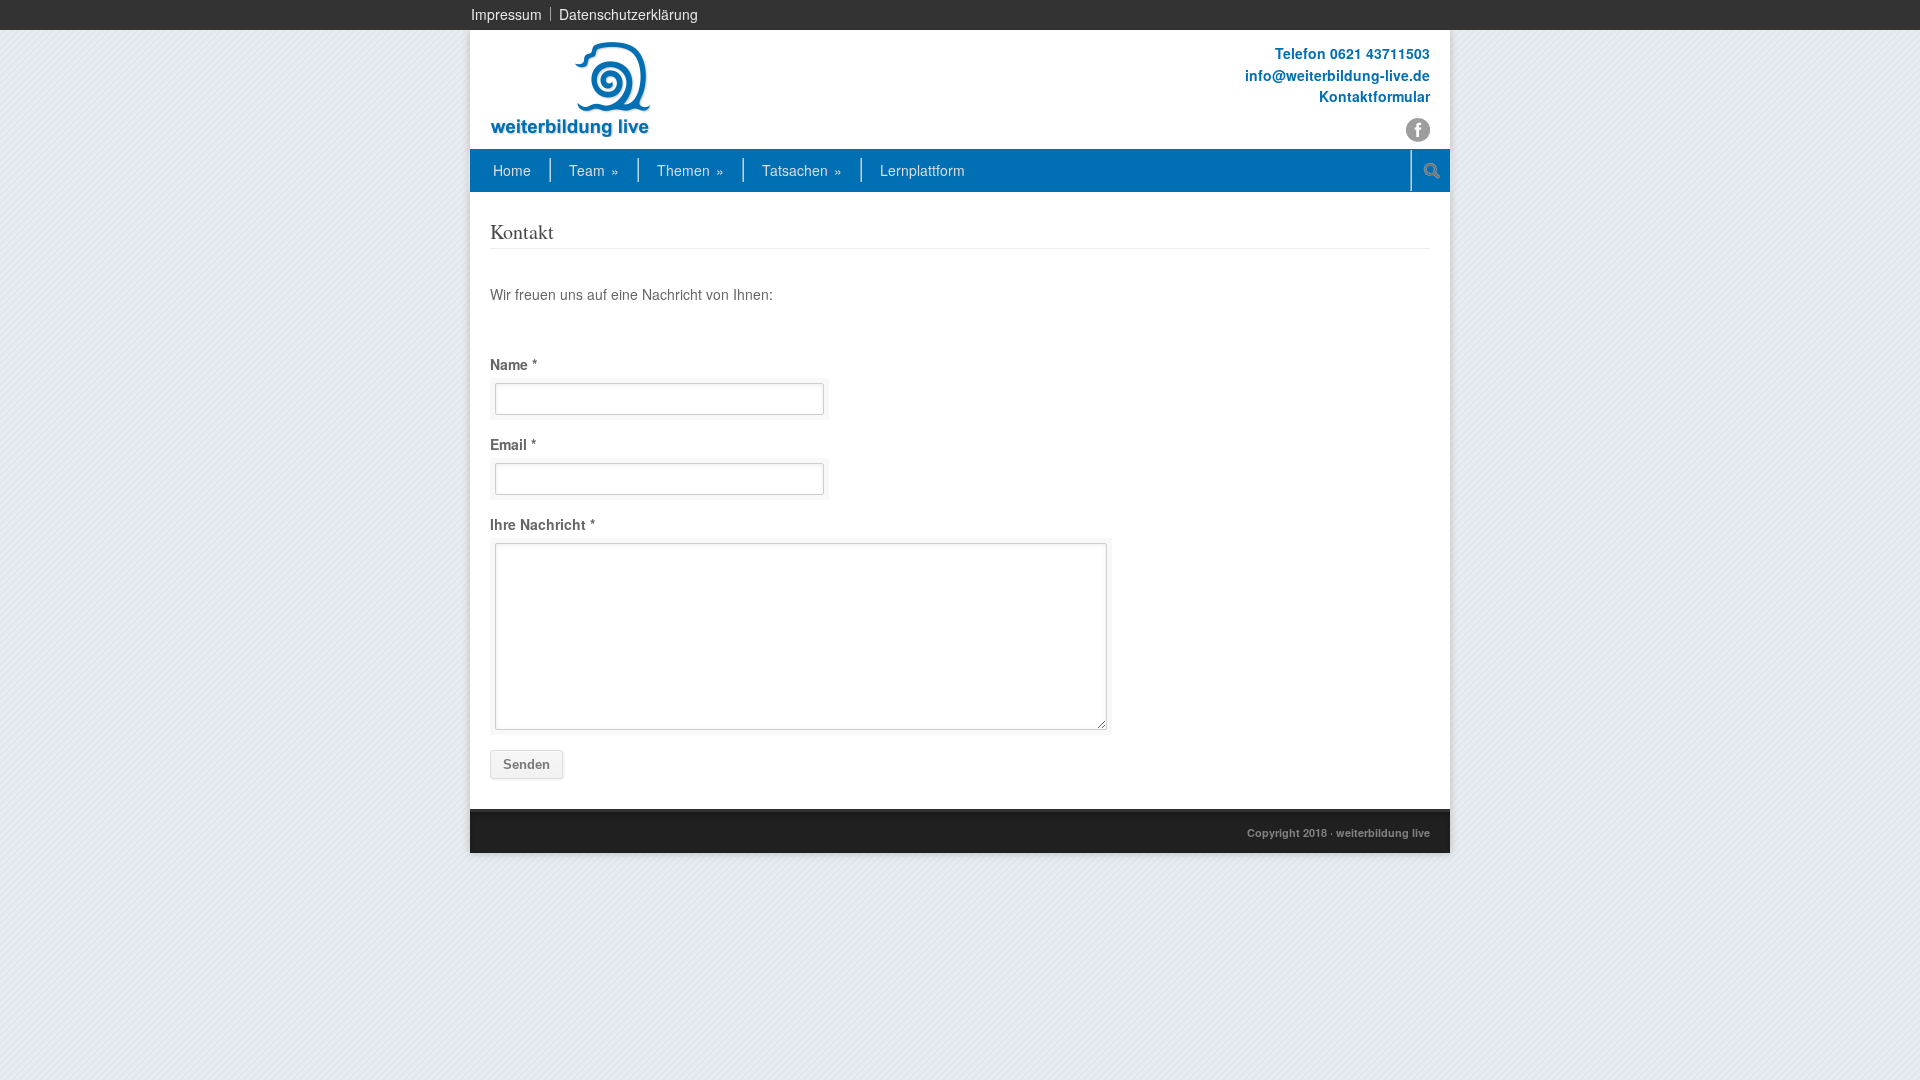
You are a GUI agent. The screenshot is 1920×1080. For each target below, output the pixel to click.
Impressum (506, 14)
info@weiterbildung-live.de (1337, 75)
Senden (526, 764)
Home (512, 170)
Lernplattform (922, 170)
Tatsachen (802, 170)
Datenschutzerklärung (628, 14)
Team (594, 170)
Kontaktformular (1374, 96)
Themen (690, 170)
